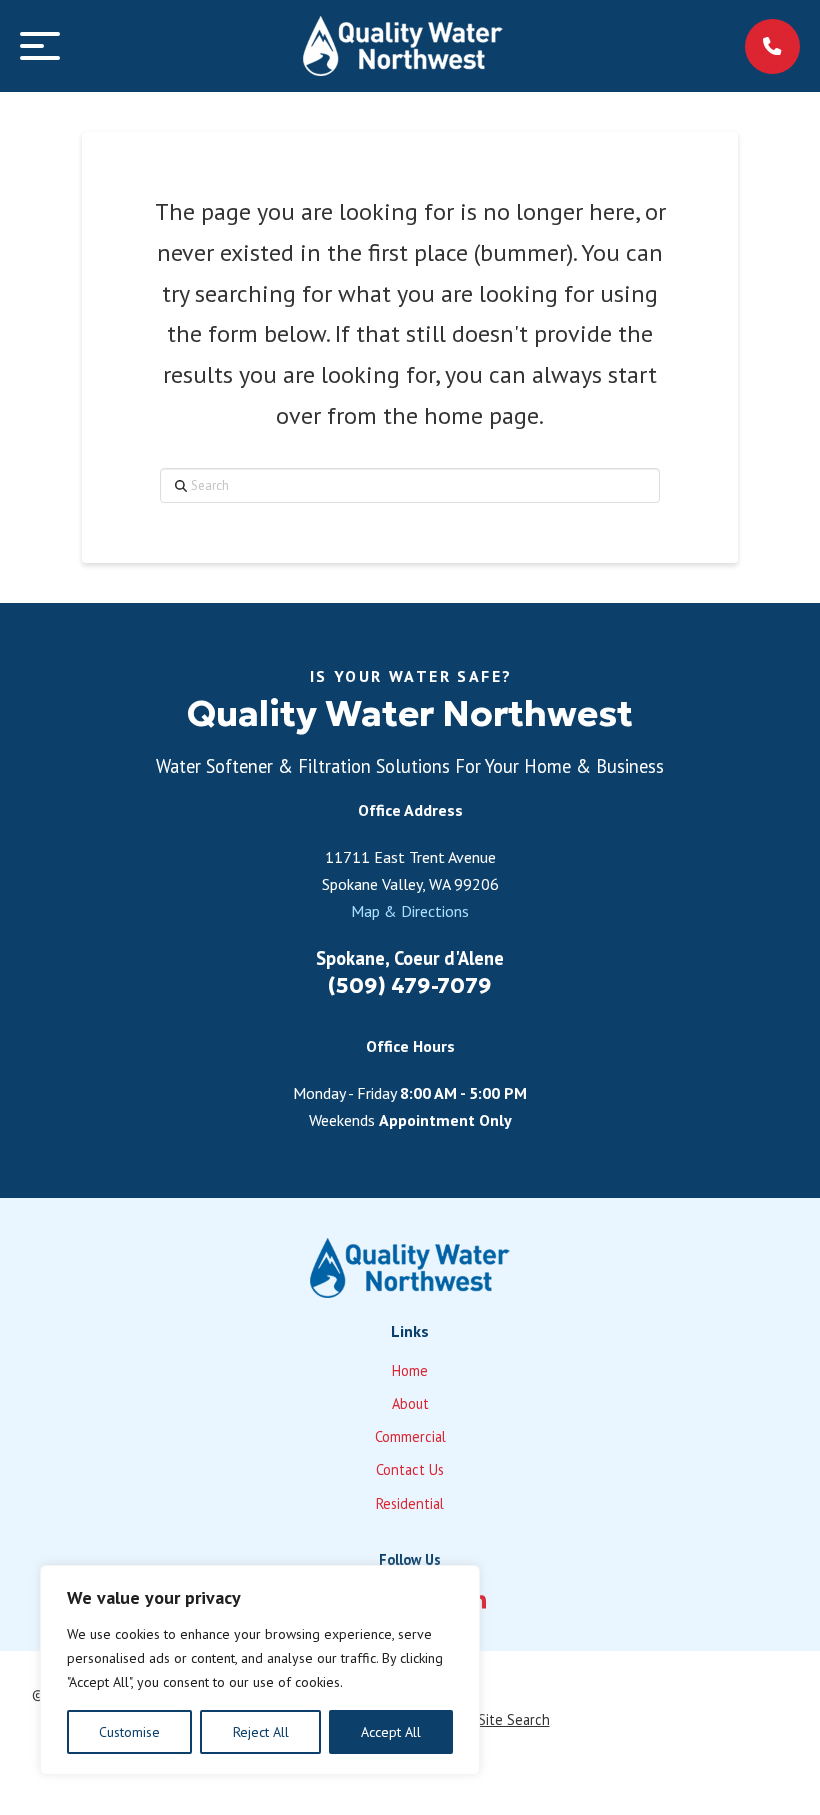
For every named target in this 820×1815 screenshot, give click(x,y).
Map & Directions (410, 911)
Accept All (391, 1732)
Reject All (261, 1732)
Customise (129, 1732)
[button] (40, 46)
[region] (260, 1670)
